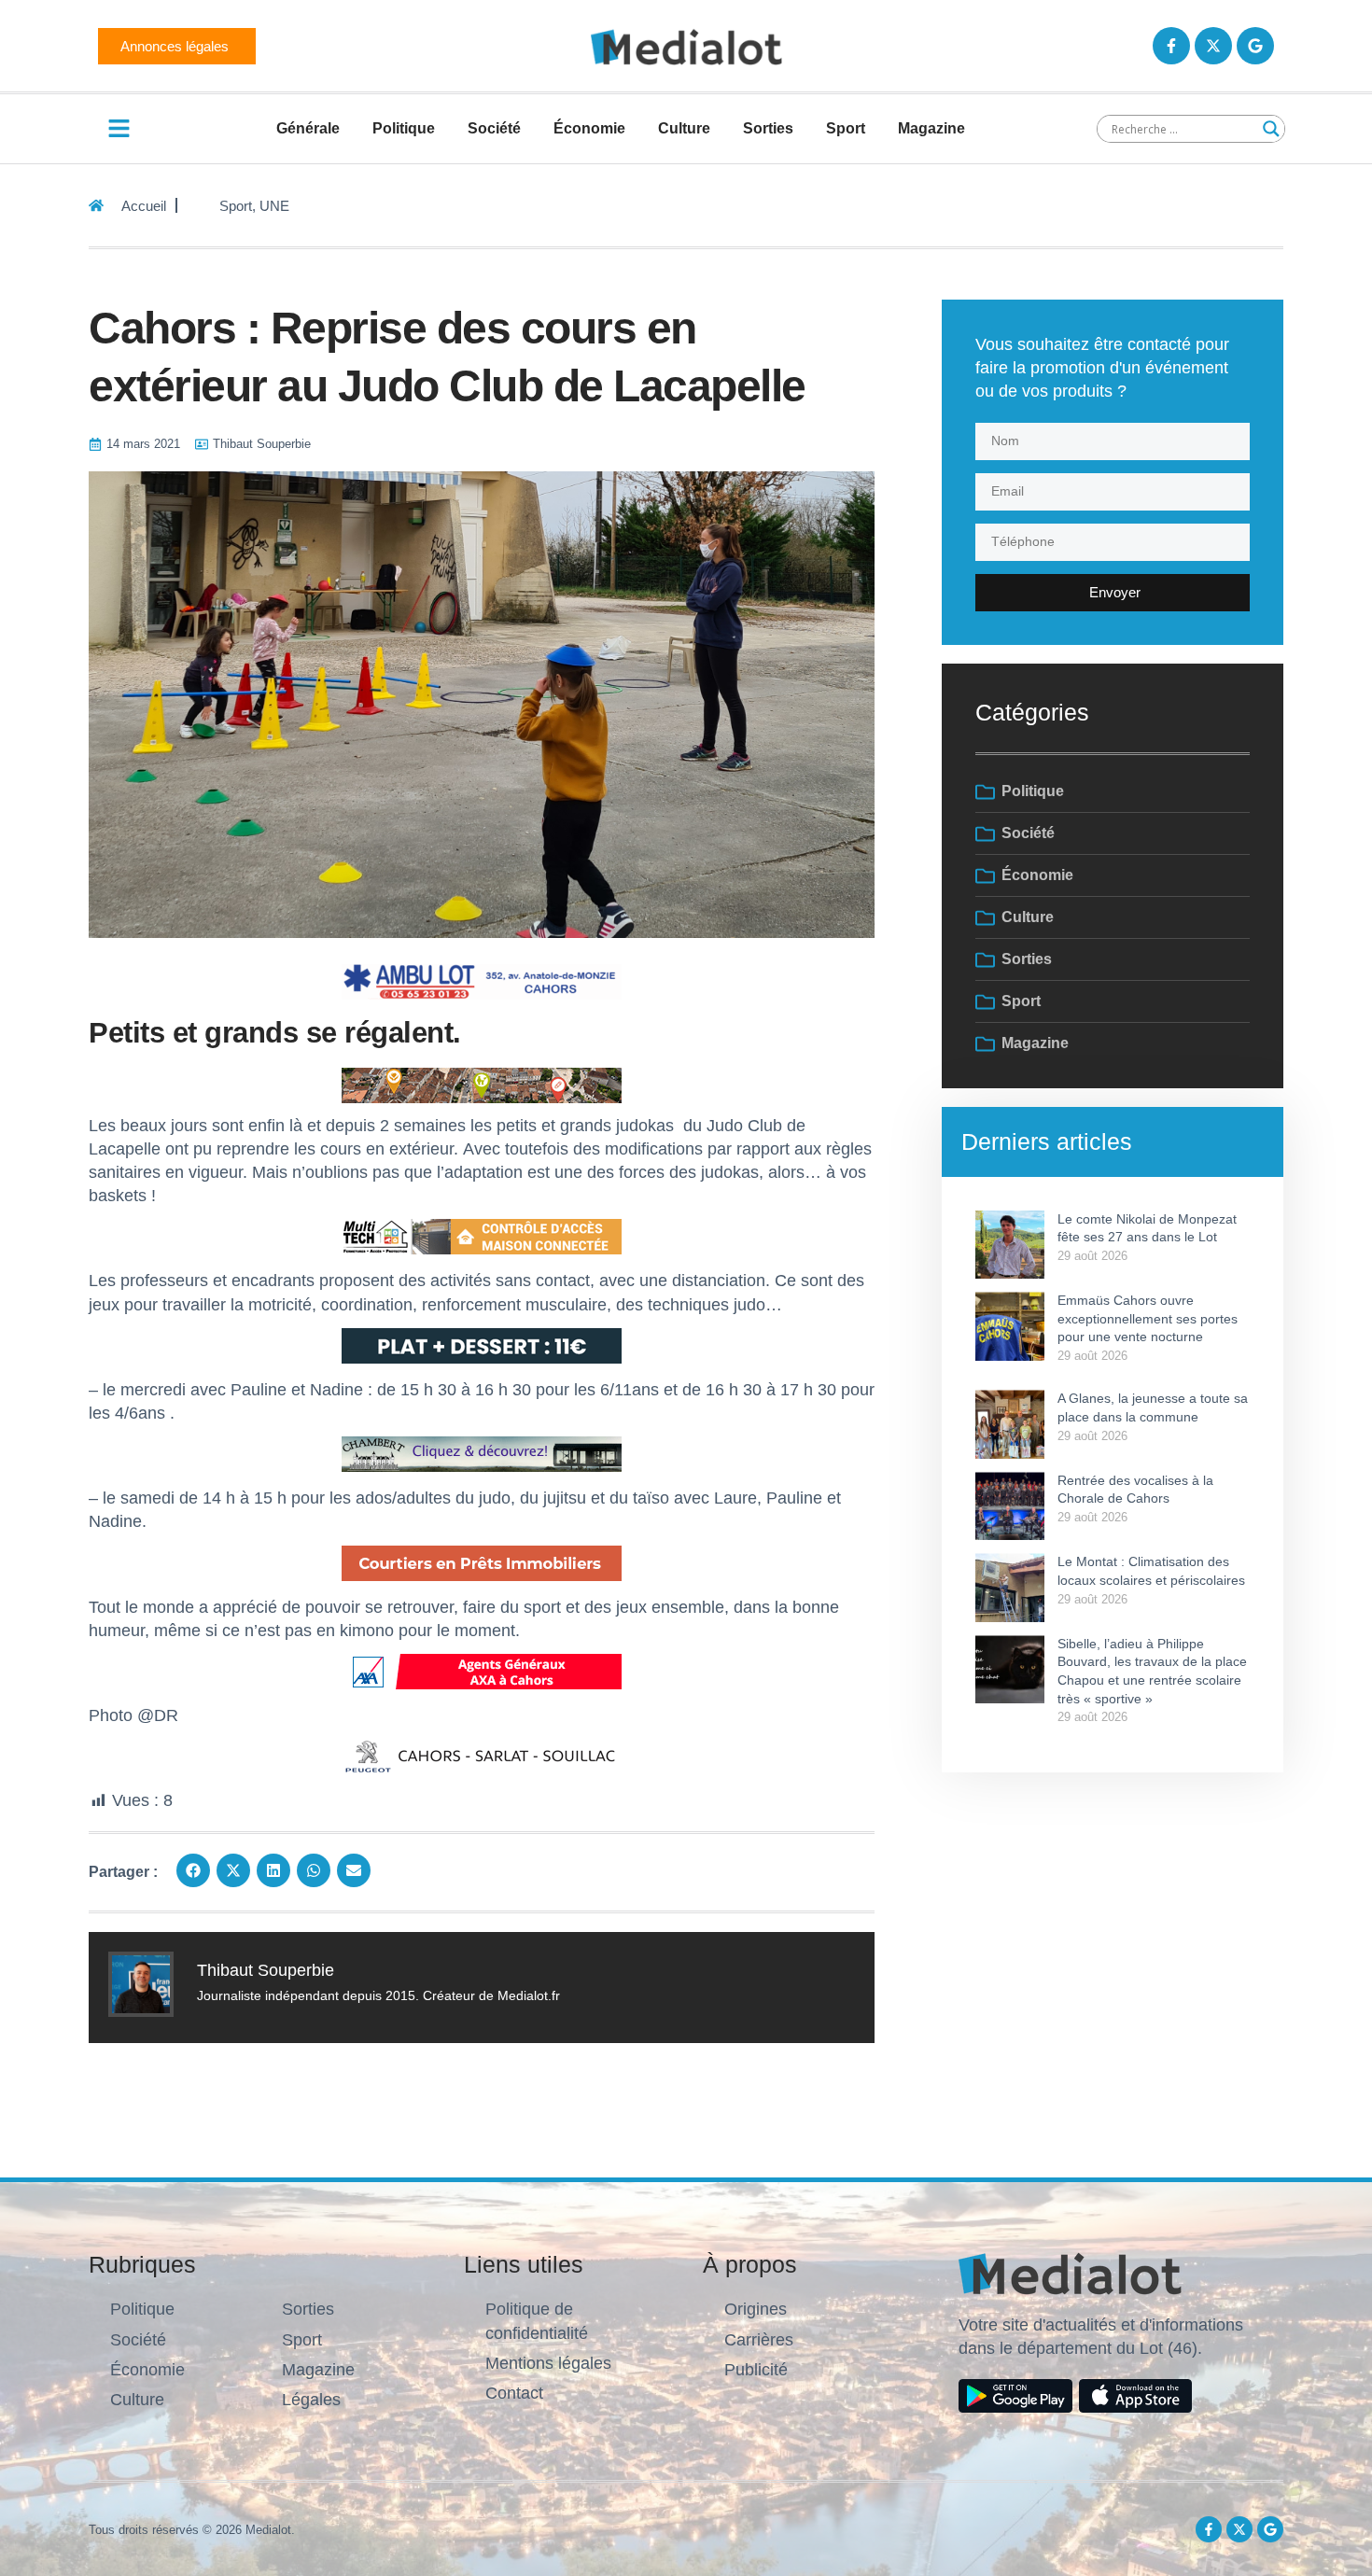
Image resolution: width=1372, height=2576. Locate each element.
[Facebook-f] (1171, 46)
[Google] (1255, 46)
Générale (308, 128)
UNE (274, 206)
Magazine (931, 128)
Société (494, 128)
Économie (589, 128)
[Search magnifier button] (1271, 129)
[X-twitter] (1213, 46)
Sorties (768, 128)
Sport (846, 128)
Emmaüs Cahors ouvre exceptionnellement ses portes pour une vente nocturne (1148, 1318)
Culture (684, 128)
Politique (404, 128)
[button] (193, 1870)
